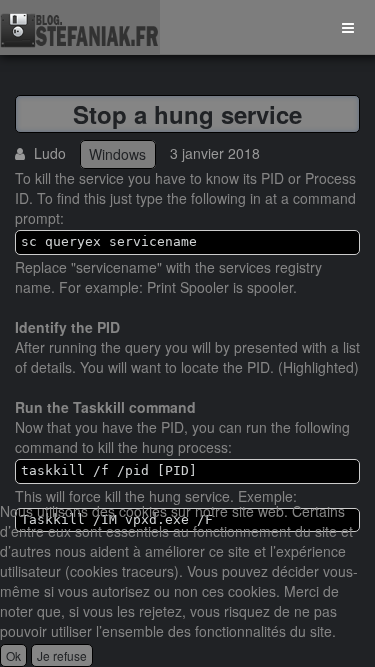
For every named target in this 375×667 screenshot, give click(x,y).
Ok (13, 655)
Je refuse (62, 655)
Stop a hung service (187, 114)
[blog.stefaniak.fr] (80, 27)
